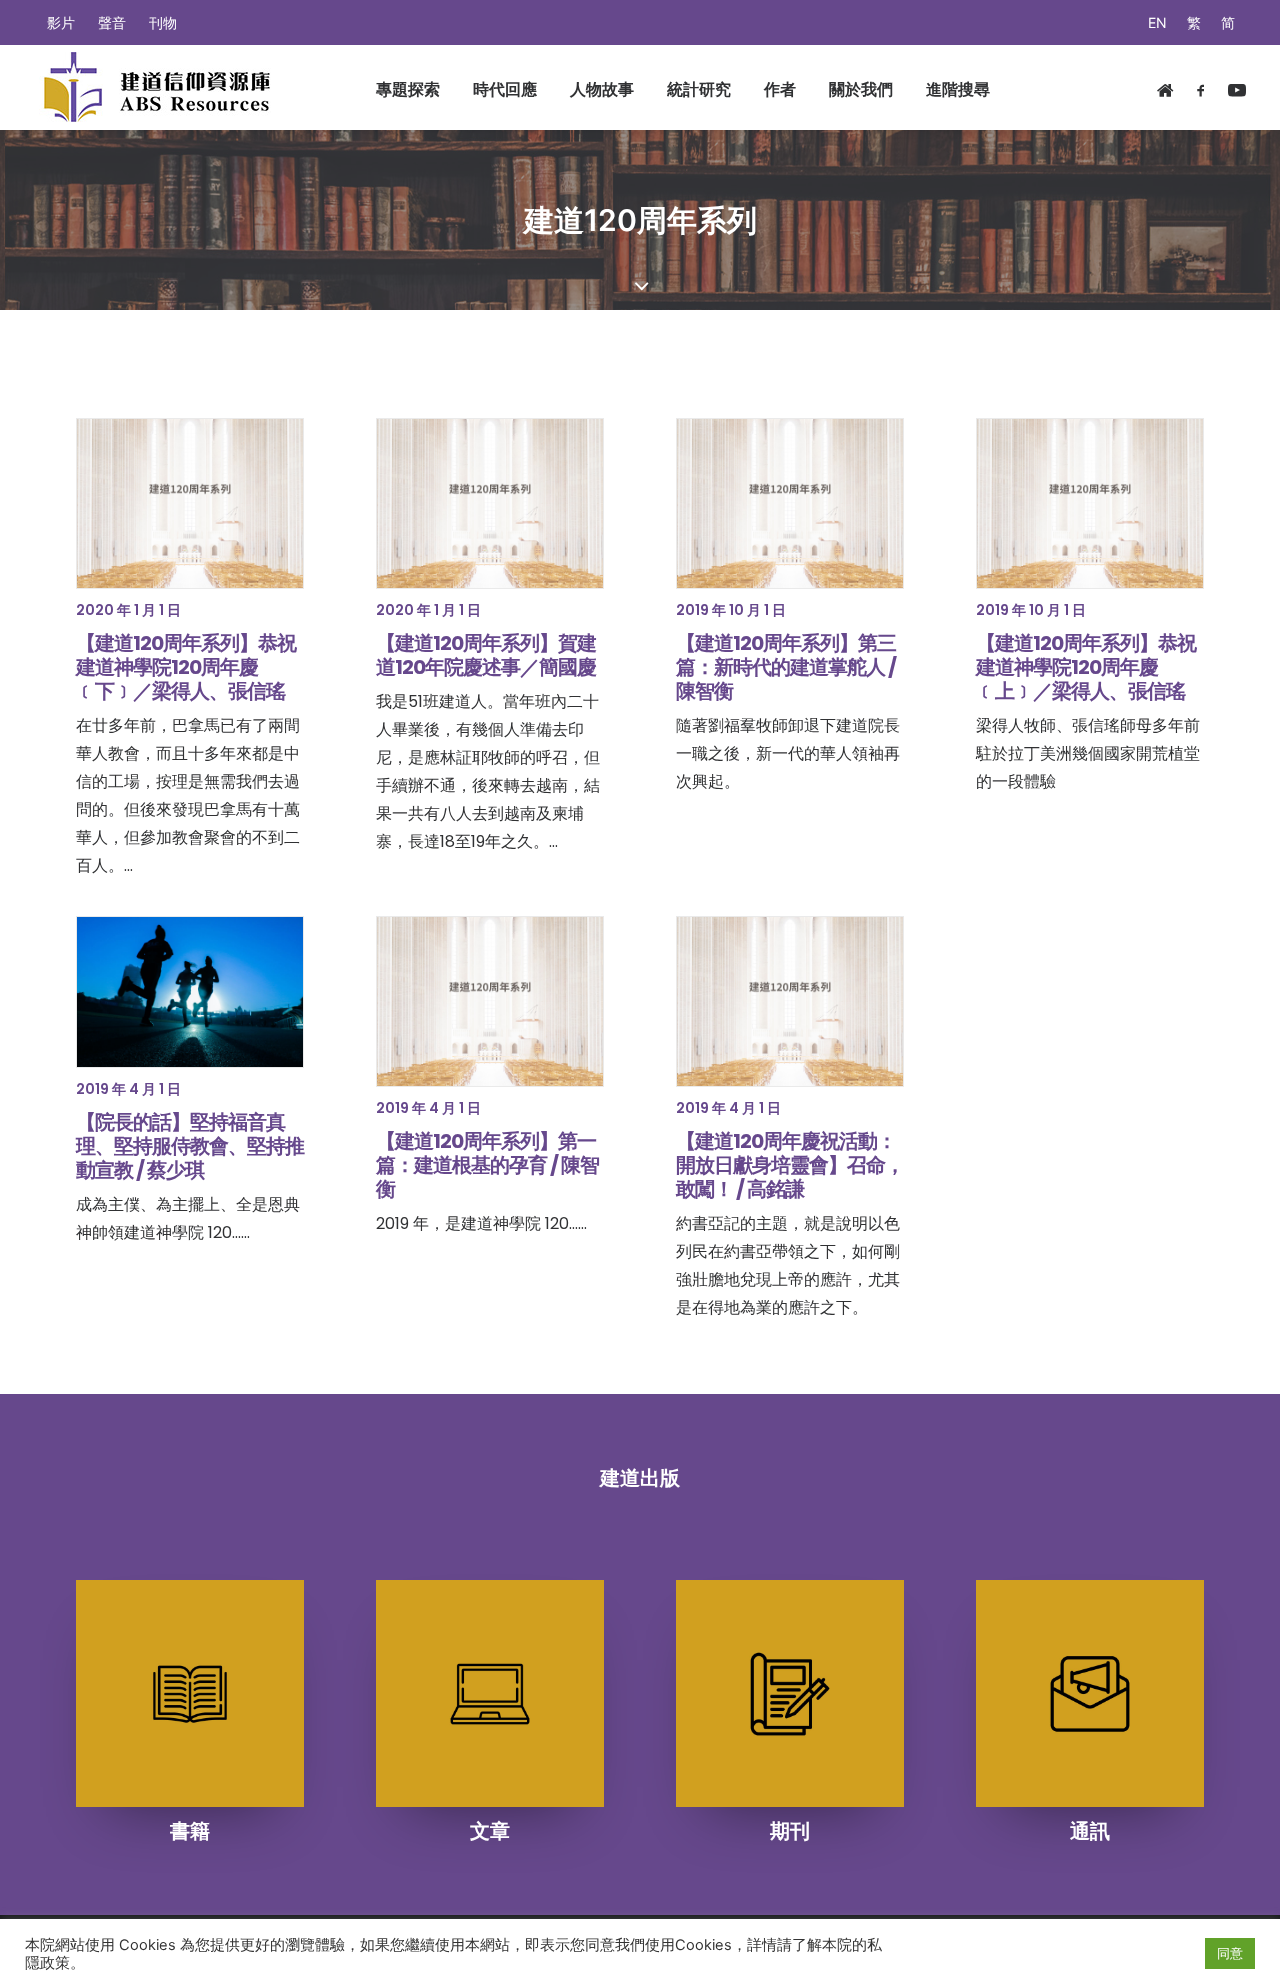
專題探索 (408, 89)
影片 (61, 22)
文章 (490, 1831)
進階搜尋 (958, 89)
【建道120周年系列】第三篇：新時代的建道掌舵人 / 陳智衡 (786, 667)
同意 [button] (1230, 1953)
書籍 (190, 1831)
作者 (780, 89)
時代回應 (505, 89)
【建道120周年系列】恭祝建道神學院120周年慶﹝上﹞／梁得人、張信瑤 (1086, 667)
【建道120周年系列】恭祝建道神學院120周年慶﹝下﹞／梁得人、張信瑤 (186, 667)
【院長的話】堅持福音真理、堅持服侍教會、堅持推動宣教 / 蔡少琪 (190, 1146)
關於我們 (861, 89)
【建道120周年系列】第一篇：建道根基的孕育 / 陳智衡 (487, 1165)
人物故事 (602, 89)
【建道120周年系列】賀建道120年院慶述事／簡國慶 (486, 655)
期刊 (790, 1831)
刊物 (163, 22)
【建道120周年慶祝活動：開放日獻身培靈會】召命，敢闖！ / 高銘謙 (790, 1165)
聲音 (112, 22)
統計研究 (699, 89)
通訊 (1090, 1831)
